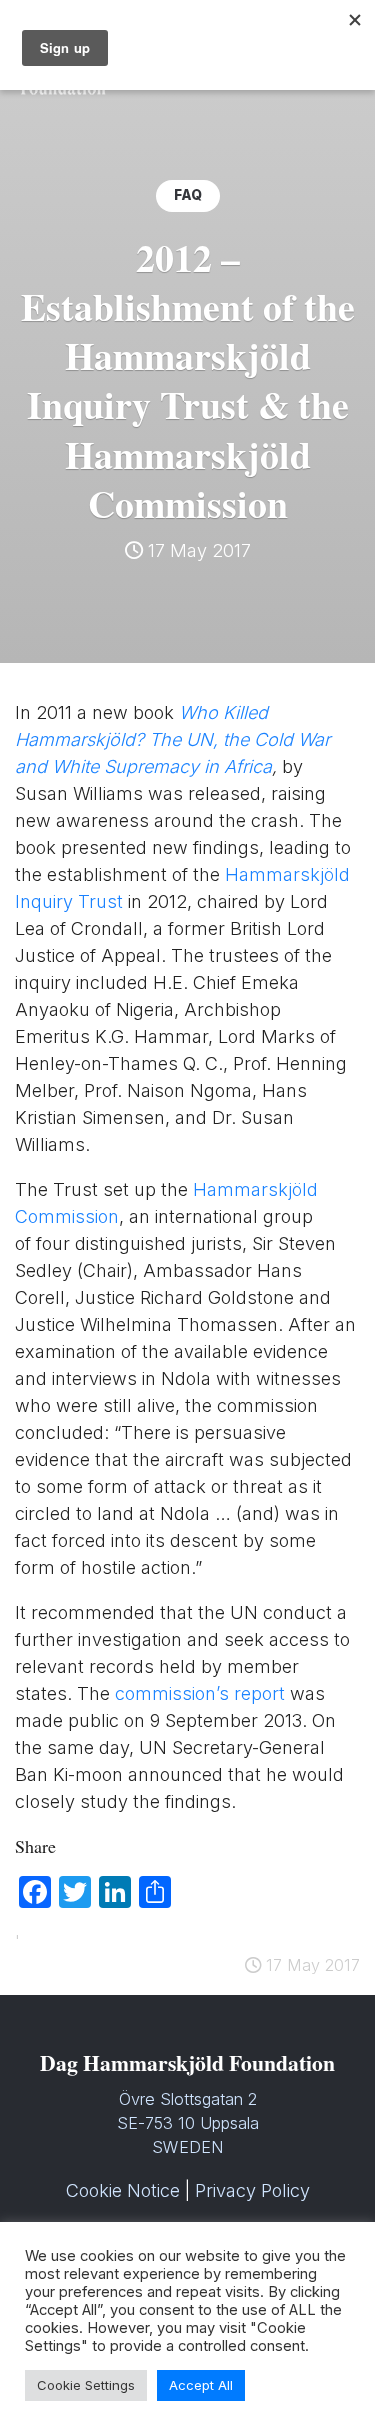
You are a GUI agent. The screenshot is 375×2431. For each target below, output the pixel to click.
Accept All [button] (201, 2385)
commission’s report (200, 1693)
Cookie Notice (123, 2190)
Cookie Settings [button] (86, 2385)
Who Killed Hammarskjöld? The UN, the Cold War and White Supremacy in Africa (172, 739)
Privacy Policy (252, 2190)
